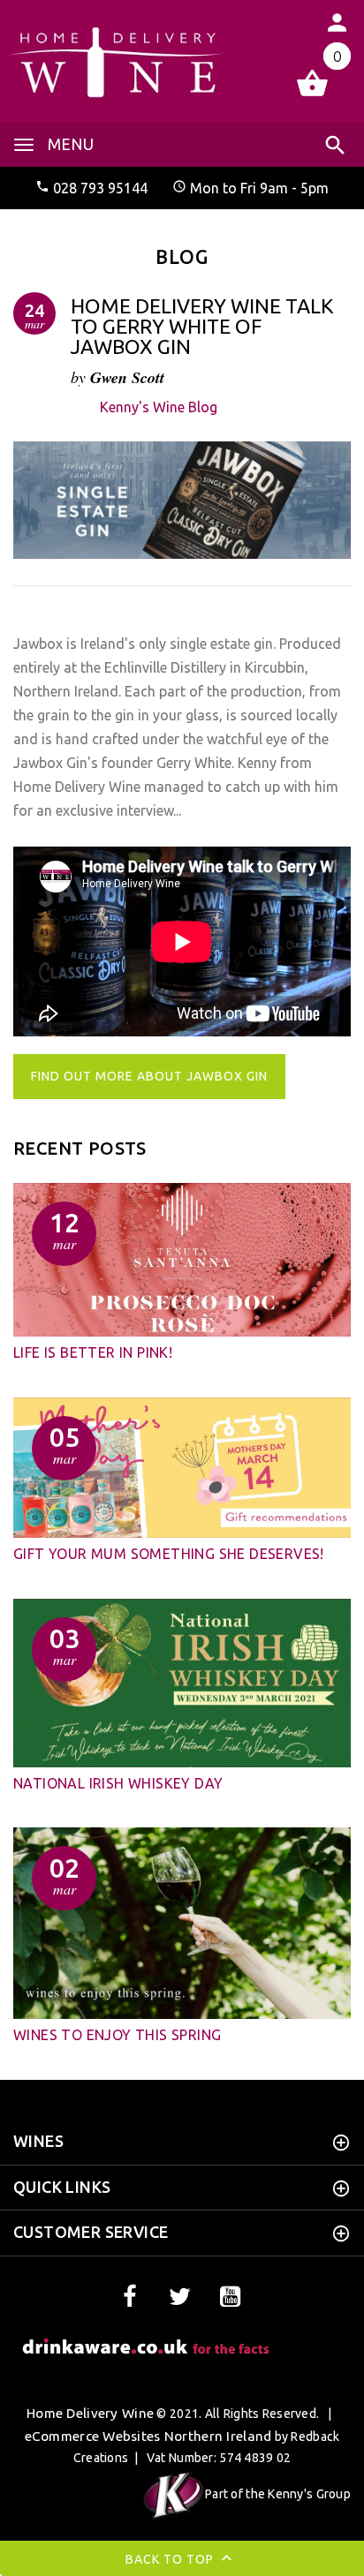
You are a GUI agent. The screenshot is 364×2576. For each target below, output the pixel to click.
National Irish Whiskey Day (118, 1783)
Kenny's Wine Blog (159, 407)
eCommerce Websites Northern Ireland (148, 2436)
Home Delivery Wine (90, 2413)
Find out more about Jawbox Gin (149, 1076)
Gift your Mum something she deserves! (169, 1554)
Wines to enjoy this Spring (117, 2035)
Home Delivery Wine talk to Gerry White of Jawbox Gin (202, 326)
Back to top (171, 2559)
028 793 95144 (100, 188)
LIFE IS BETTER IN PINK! (93, 1352)
